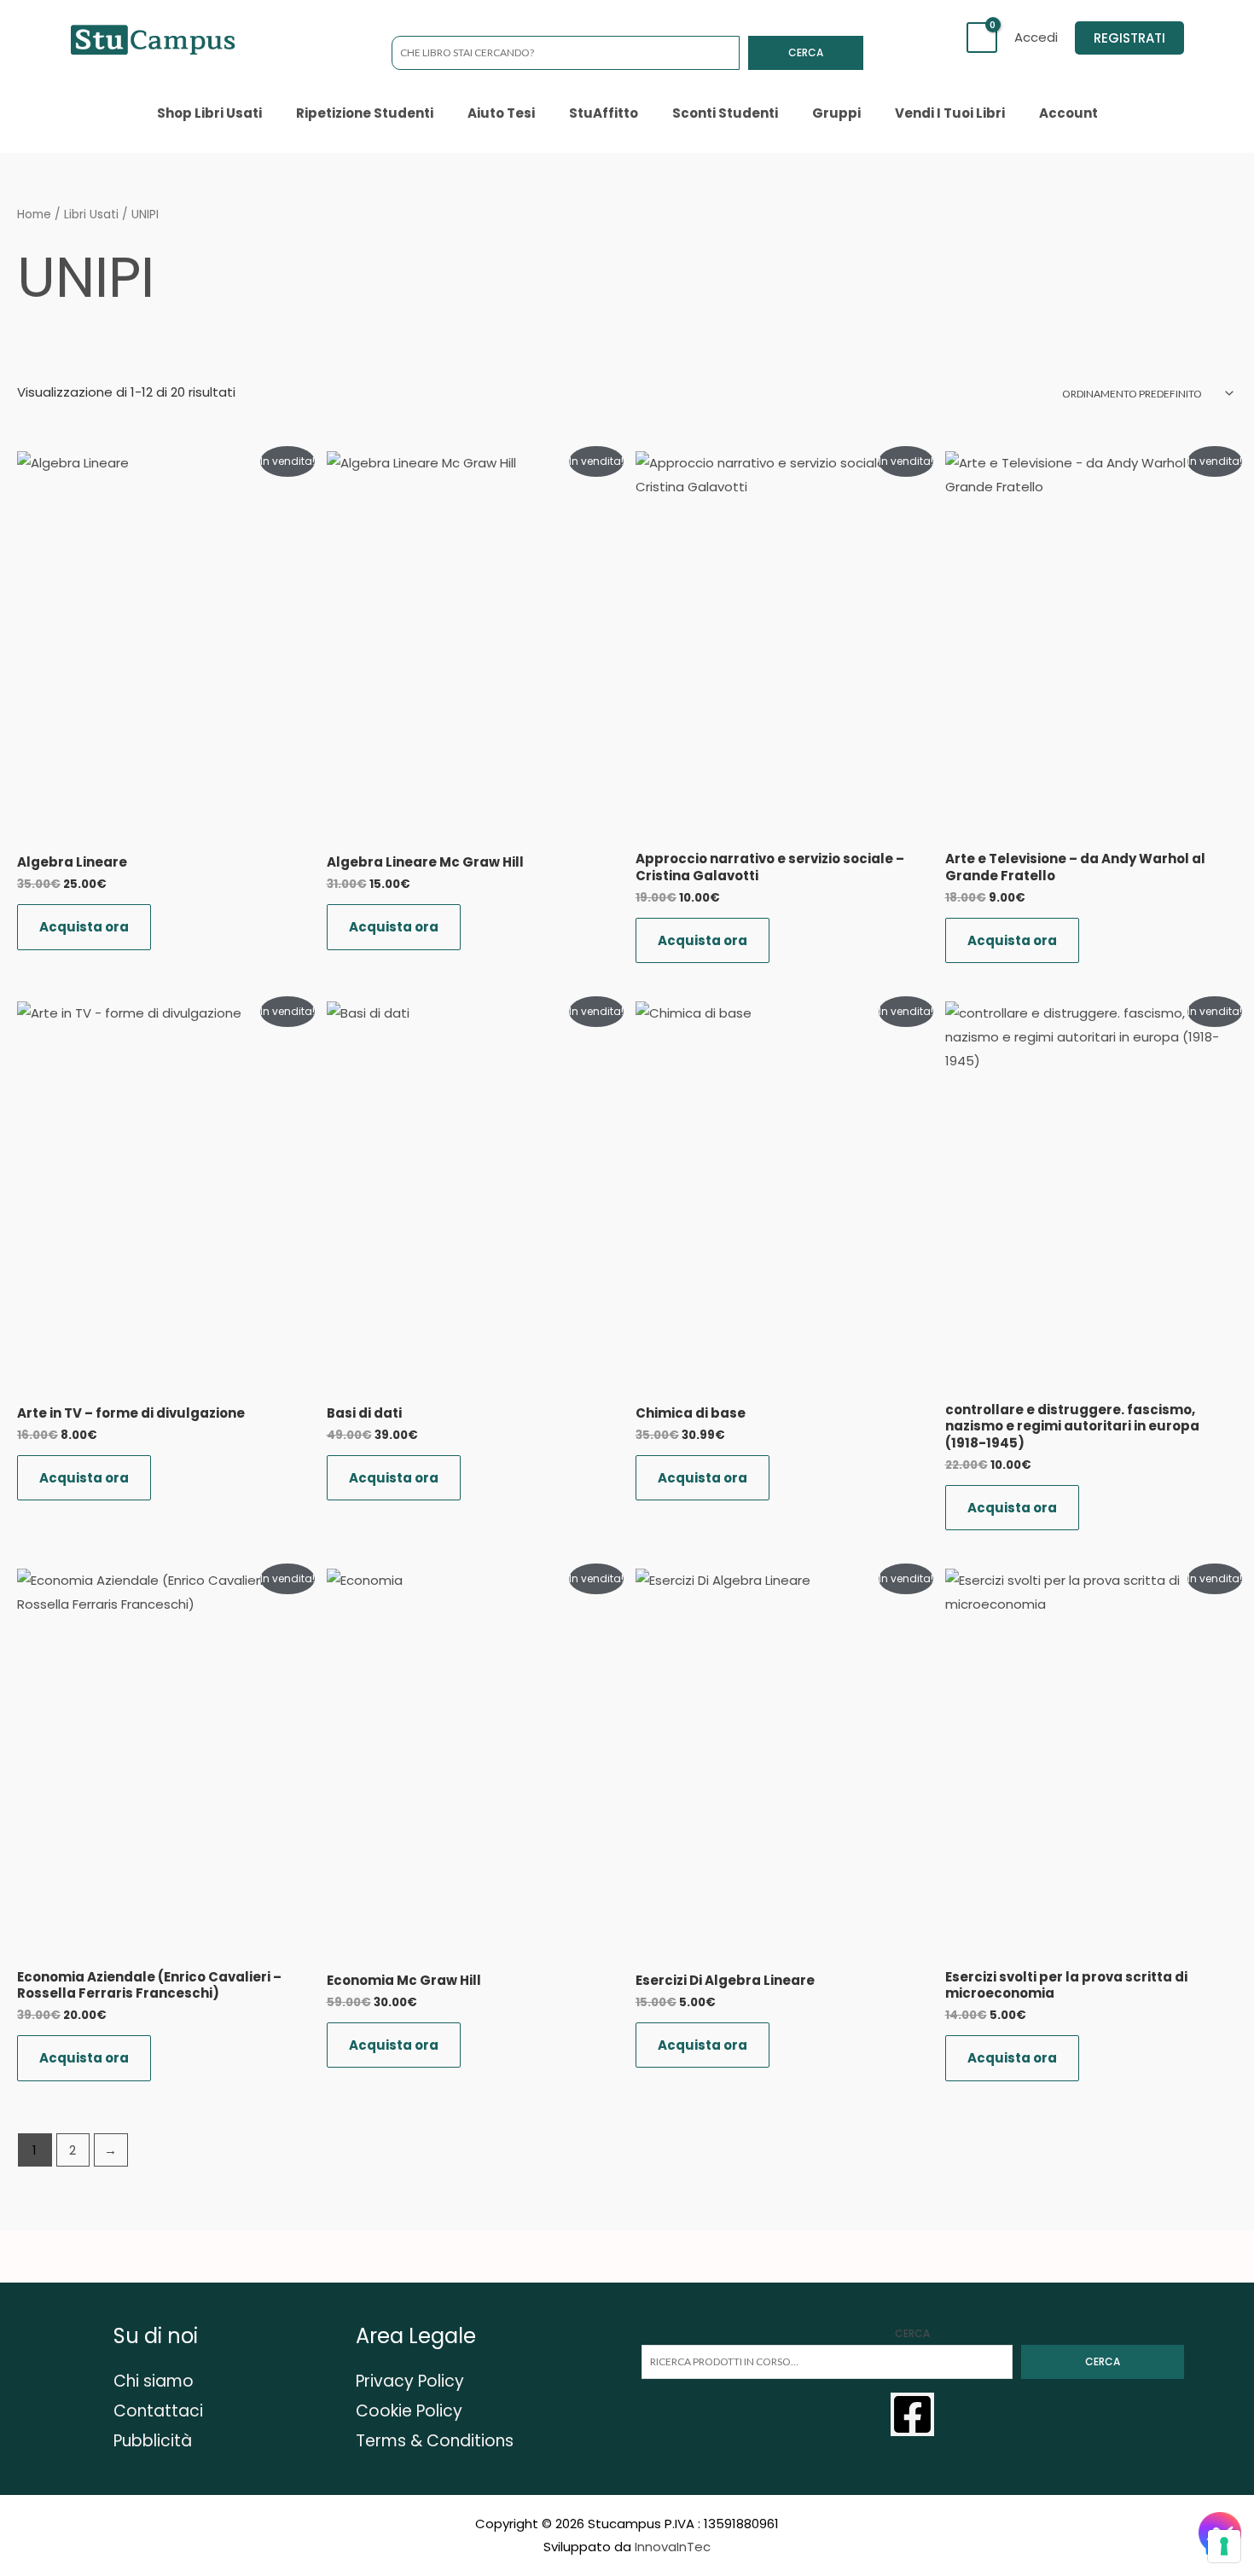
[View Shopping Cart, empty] (982, 38)
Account (1068, 113)
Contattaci (158, 2411)
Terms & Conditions (435, 2441)
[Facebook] (912, 2414)
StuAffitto (604, 113)
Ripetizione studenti (365, 113)
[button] (1129, 38)
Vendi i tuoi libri (950, 113)
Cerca (806, 52)
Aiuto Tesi (501, 113)
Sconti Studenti (725, 113)
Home (34, 215)
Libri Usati (91, 215)
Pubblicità (153, 2441)
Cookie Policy (409, 2411)
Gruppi (836, 113)
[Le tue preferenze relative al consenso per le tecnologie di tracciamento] (1224, 2546)
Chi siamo (154, 2381)
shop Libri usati (209, 113)
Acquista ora (84, 927)
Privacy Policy (410, 2381)
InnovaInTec (673, 2547)
